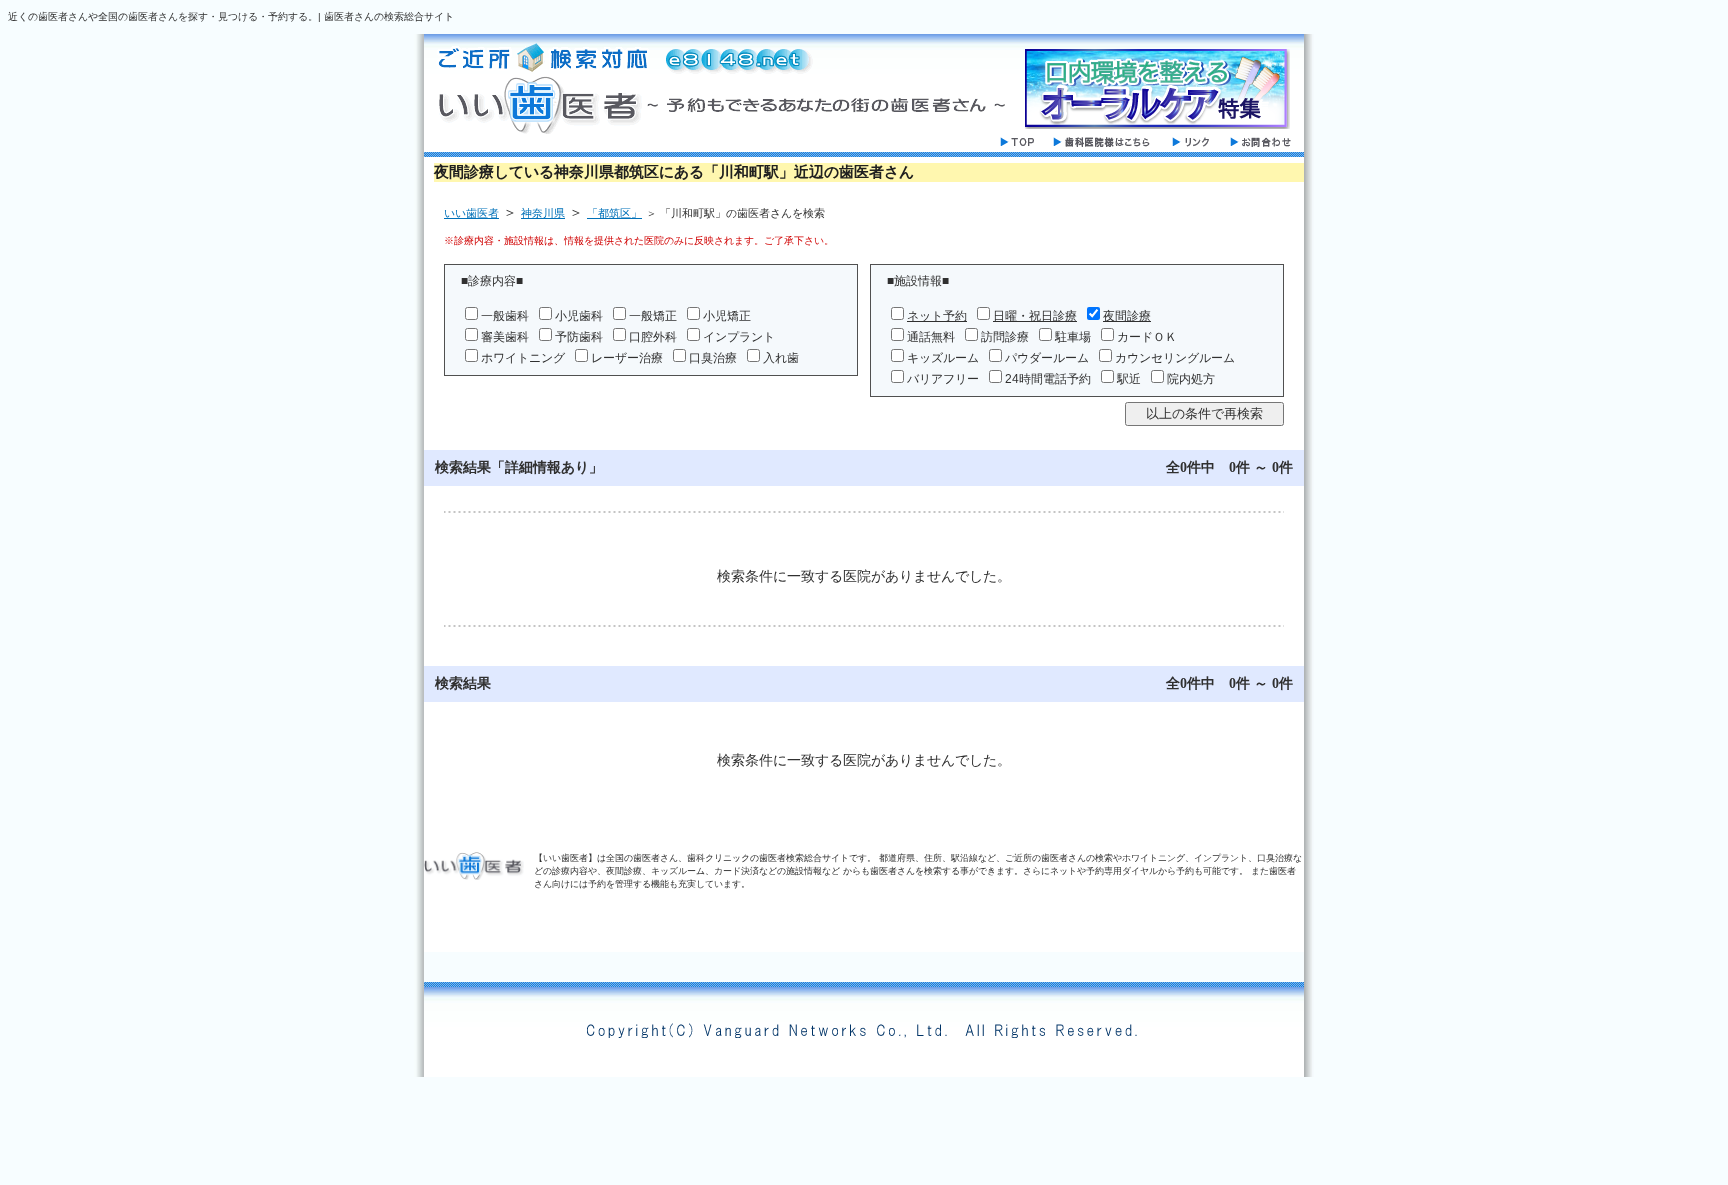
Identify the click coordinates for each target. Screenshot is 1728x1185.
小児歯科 (579, 316)
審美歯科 (505, 337)
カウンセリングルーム (1175, 358)
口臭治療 (713, 358)
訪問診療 (1005, 337)
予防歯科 (579, 337)
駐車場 (1073, 337)
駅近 (1129, 379)
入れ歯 (781, 358)
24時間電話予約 (1048, 379)
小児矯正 (727, 316)
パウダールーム (1047, 358)
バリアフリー (943, 379)
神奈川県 (543, 213)
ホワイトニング (523, 358)
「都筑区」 (614, 213)
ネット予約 (937, 316)
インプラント (739, 337)
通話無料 (931, 337)
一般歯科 (505, 316)
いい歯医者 (471, 213)
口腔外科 (653, 337)
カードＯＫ (1147, 337)
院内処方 (1191, 379)
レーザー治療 (627, 358)
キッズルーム (943, 358)
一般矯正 (653, 316)
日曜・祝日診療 (1035, 316)
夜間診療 (1127, 316)
